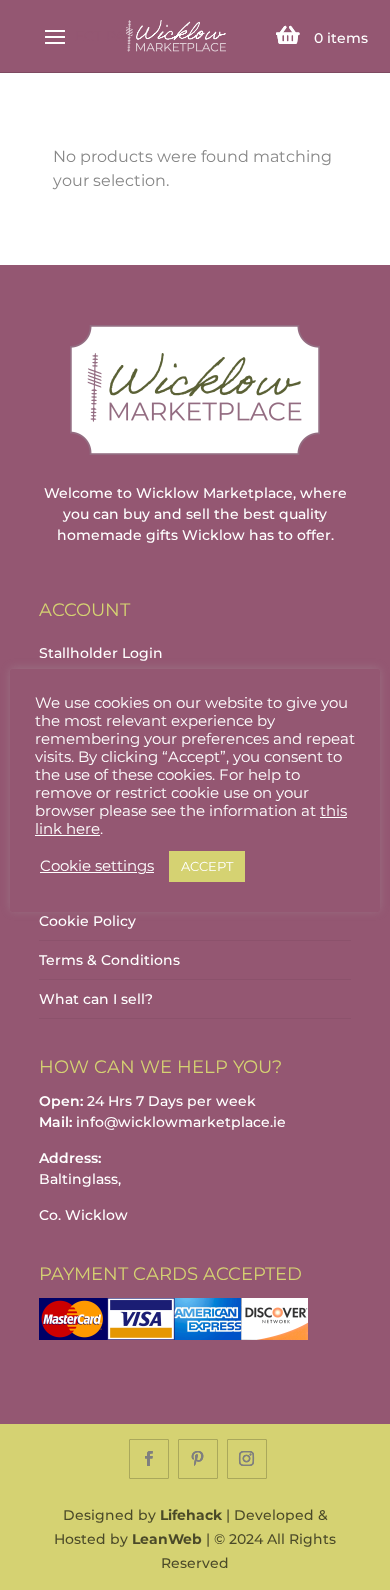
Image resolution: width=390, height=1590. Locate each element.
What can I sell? (96, 999)
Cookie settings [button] (97, 866)
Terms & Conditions (109, 960)
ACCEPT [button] (207, 866)
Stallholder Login (101, 653)
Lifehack (191, 1515)
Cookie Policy (87, 921)
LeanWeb (167, 1539)
